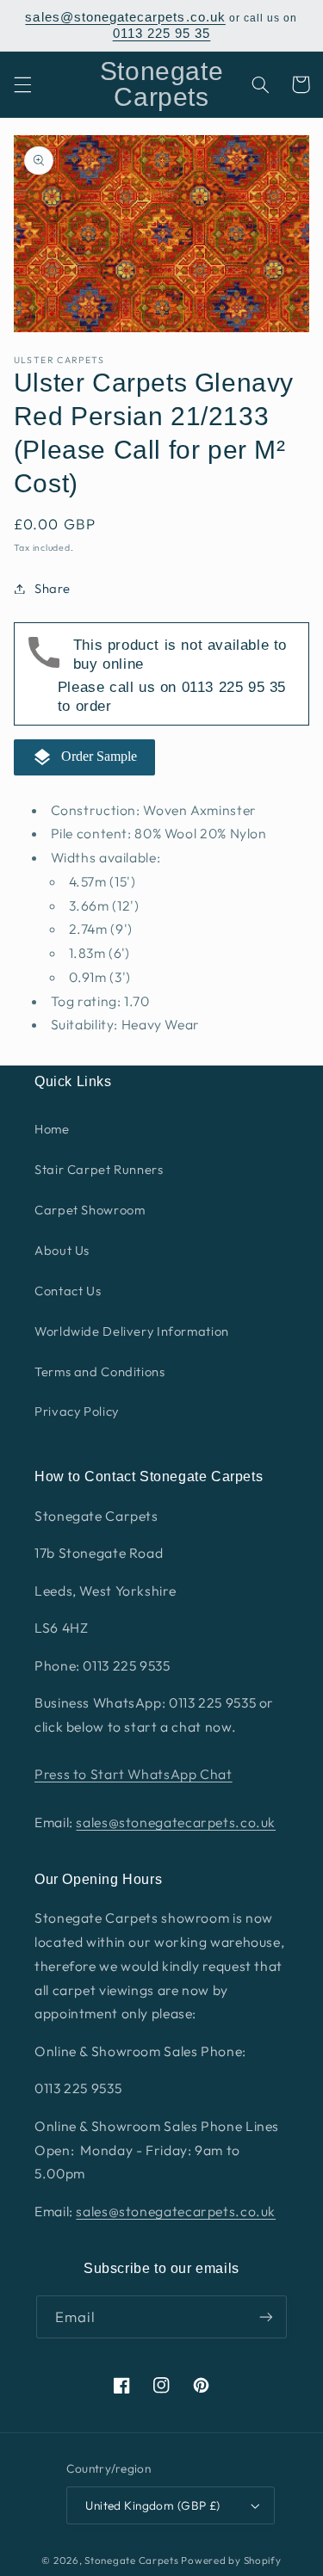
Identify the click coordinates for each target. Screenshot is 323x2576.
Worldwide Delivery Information (132, 1331)
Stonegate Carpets (132, 2560)
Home (52, 1129)
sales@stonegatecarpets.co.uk (125, 17)
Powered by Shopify (231, 2560)
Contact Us (68, 1291)
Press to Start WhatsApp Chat (134, 1774)
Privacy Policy (77, 1411)
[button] (22, 84)
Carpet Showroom (90, 1210)
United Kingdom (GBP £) (152, 2505)
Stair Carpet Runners (99, 1169)
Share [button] (53, 588)
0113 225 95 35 (162, 34)
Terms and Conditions (100, 1371)
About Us (62, 1250)
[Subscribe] (266, 2317)
